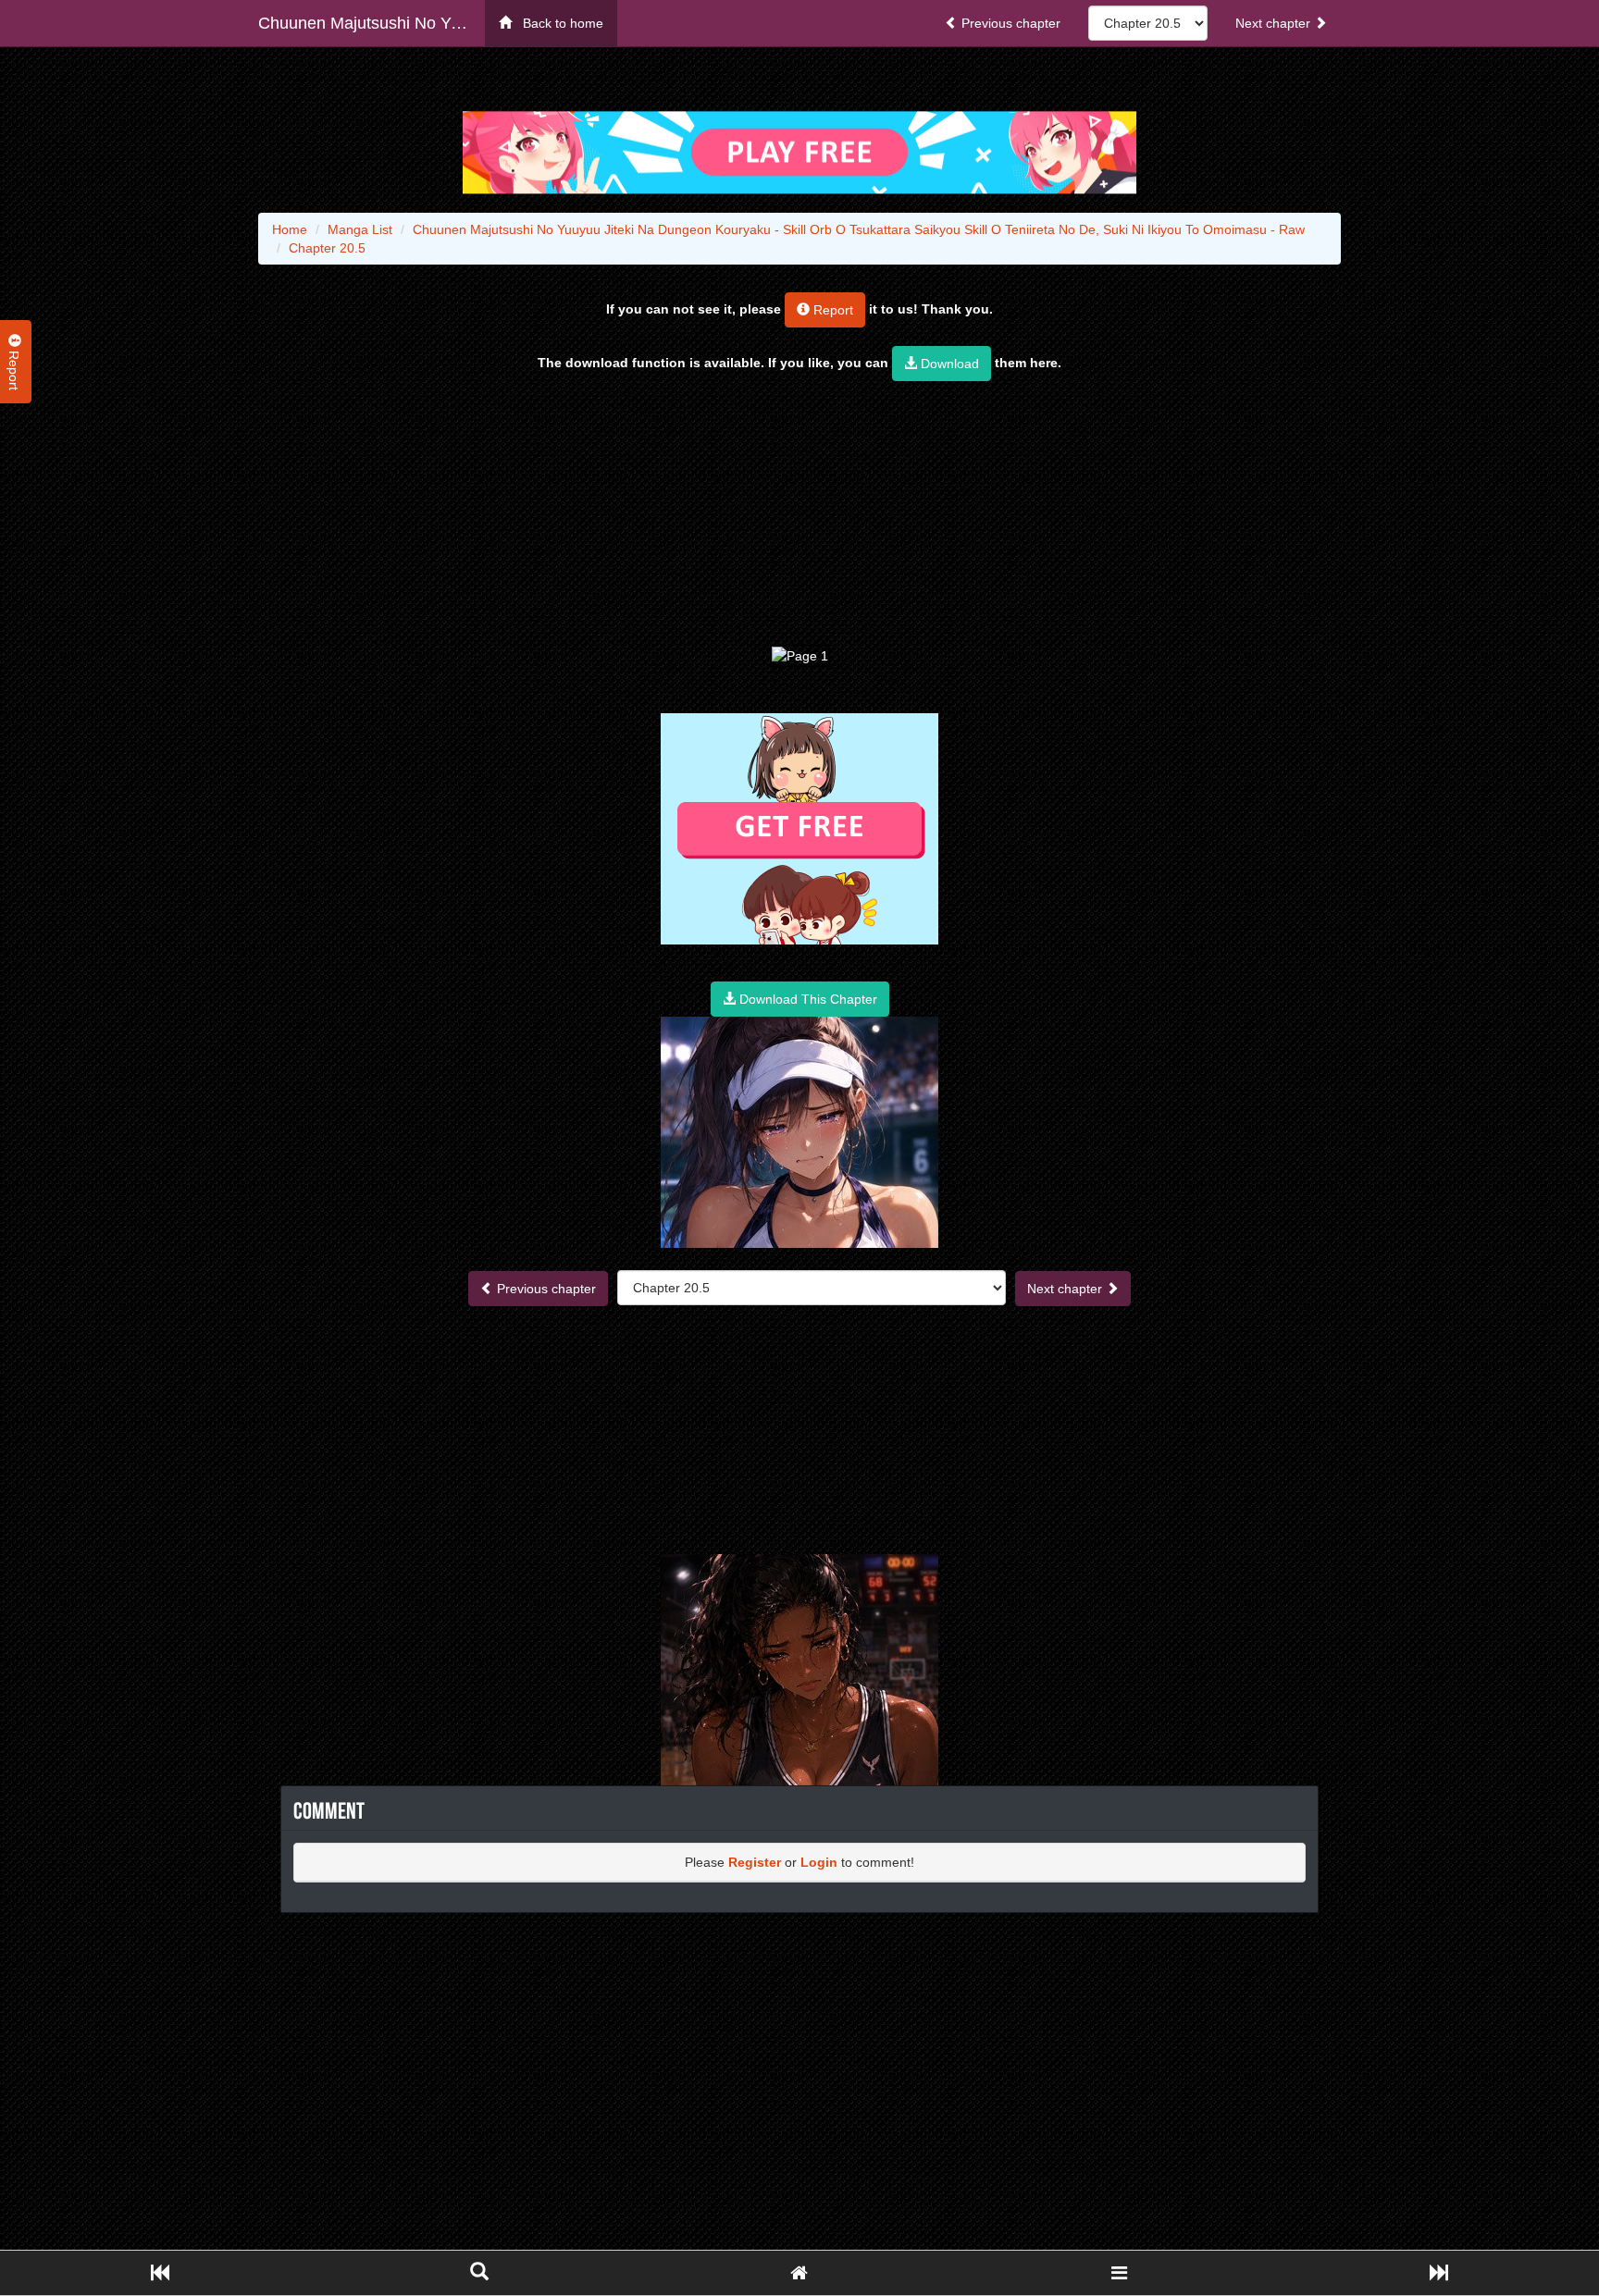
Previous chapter (1009, 23)
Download (948, 364)
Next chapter (1275, 23)
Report (831, 310)
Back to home (558, 23)
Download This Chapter (806, 999)
